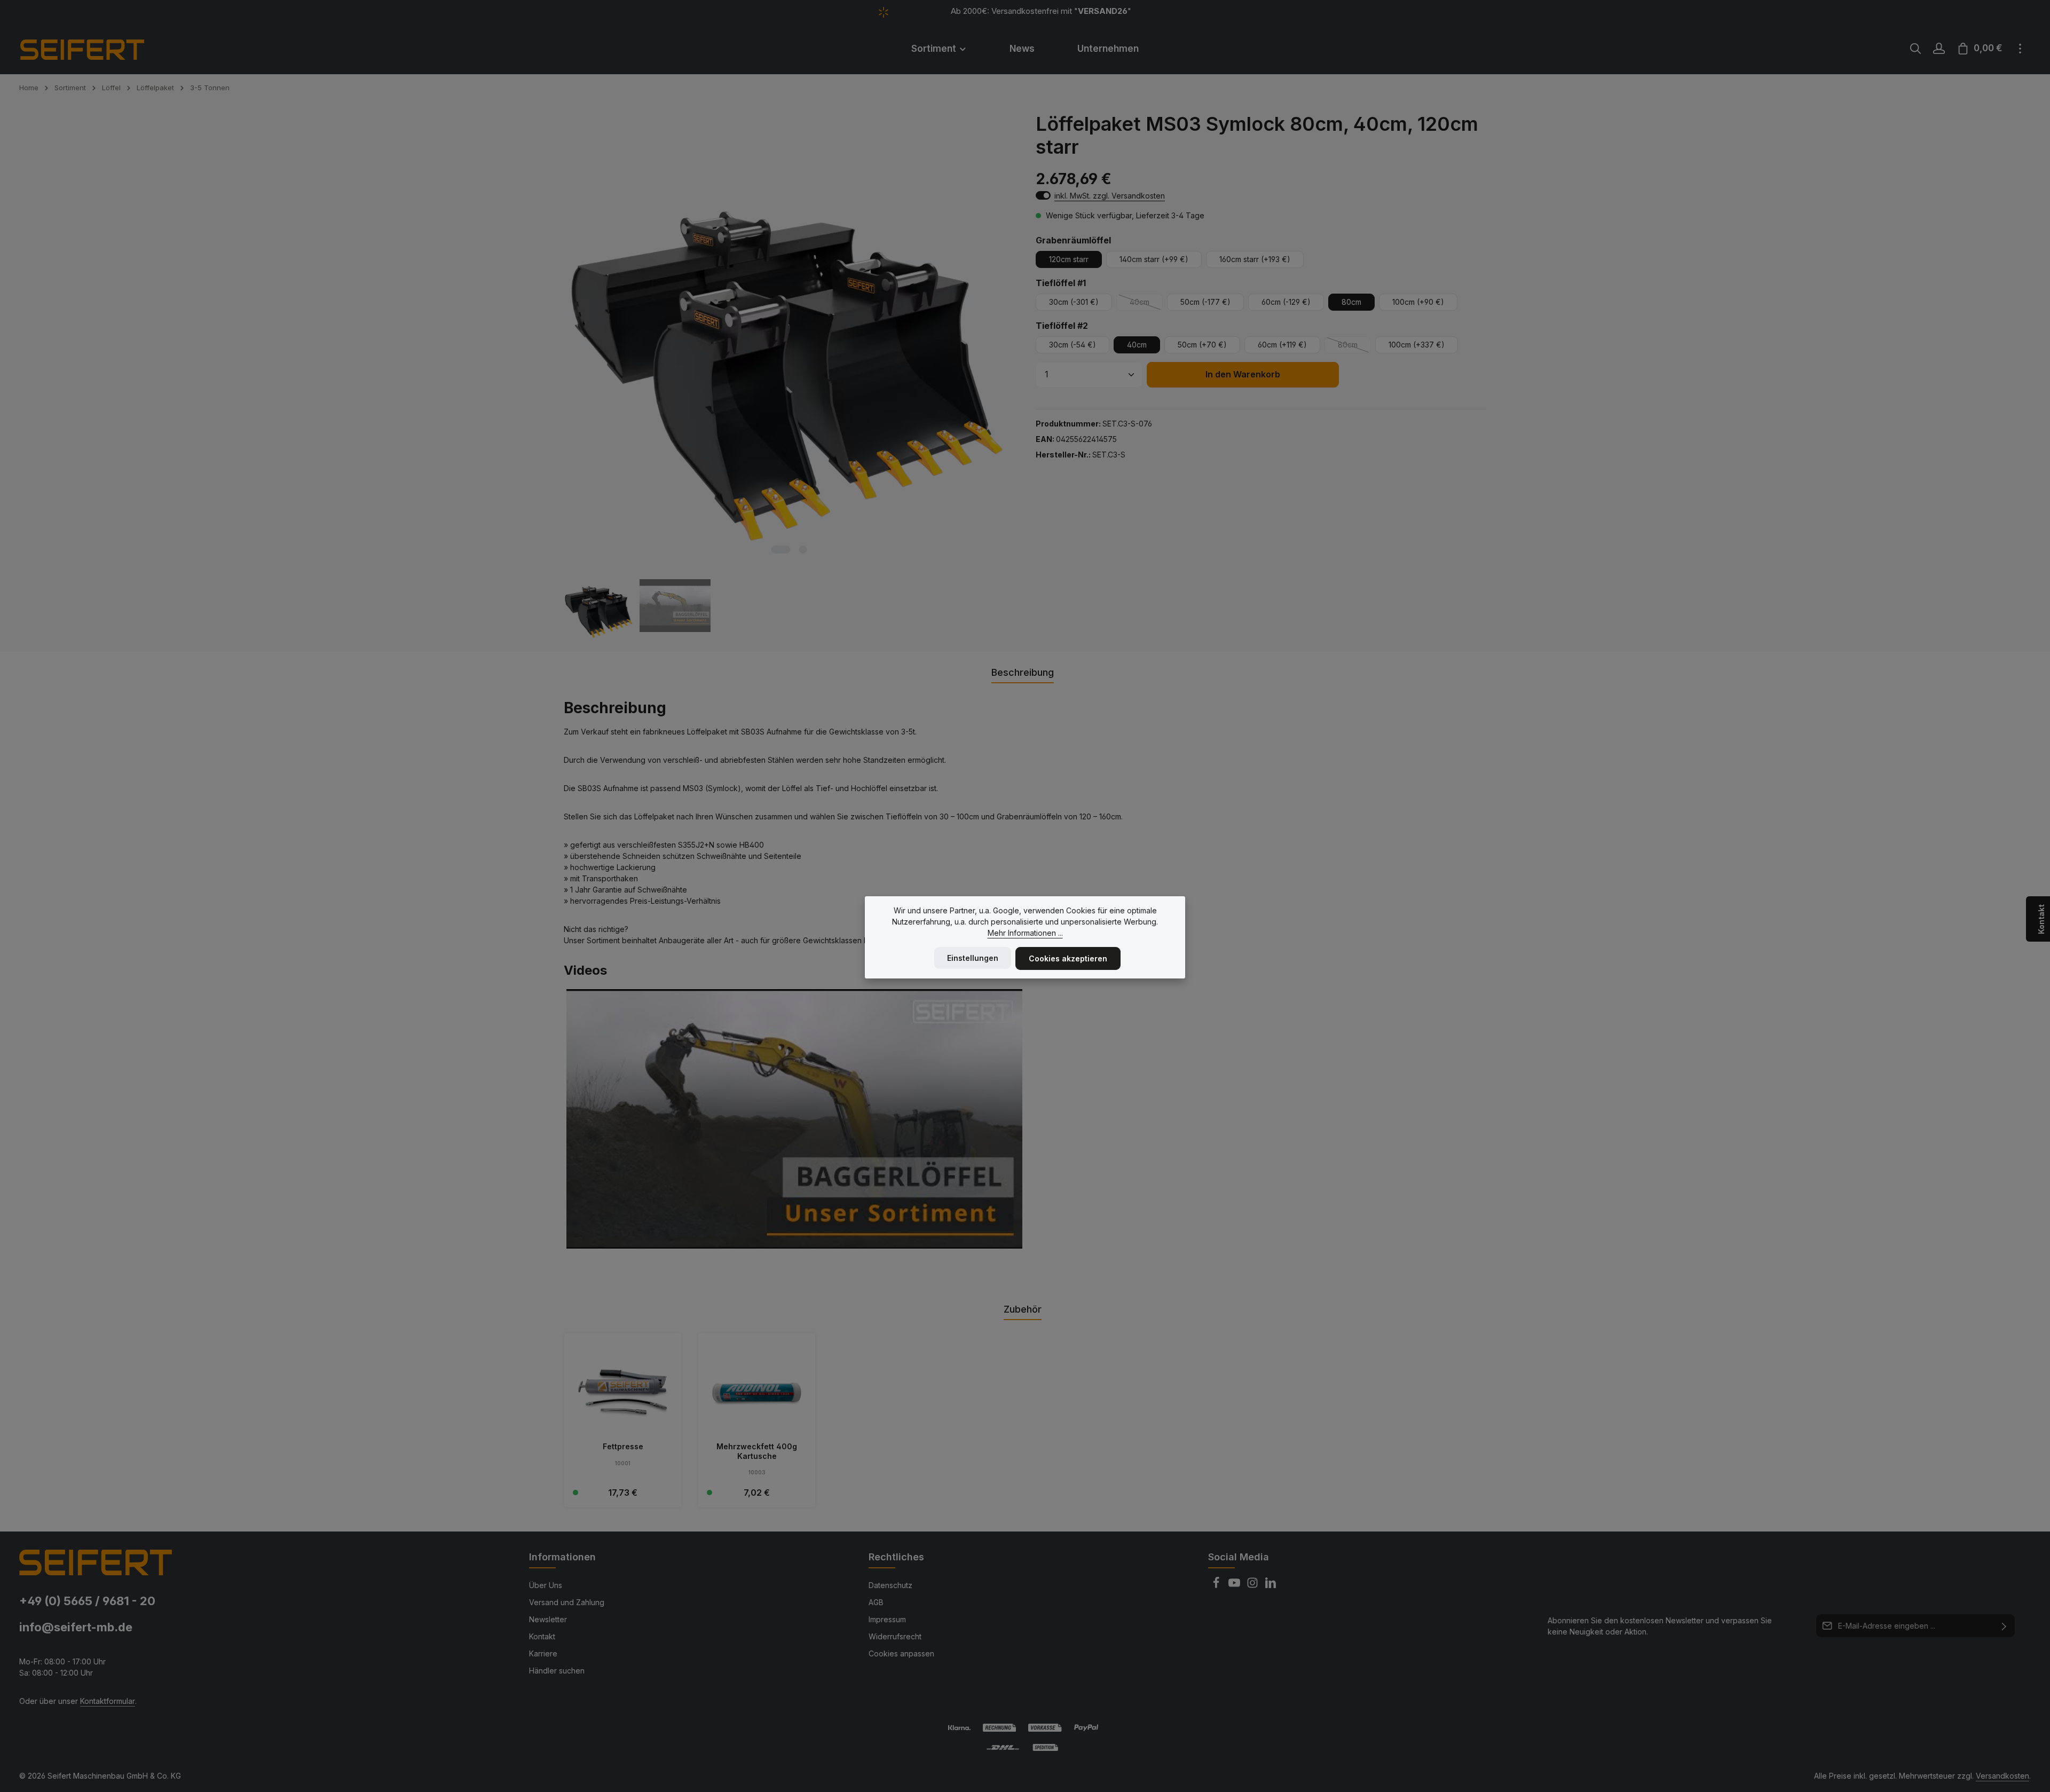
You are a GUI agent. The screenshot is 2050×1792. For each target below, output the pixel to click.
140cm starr (1154, 259)
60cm (1286, 302)
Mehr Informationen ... (1025, 933)
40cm (1146, 304)
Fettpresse (623, 1446)
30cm (1074, 302)
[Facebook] (1217, 1586)
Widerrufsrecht (895, 1636)
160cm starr (1255, 259)
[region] (789, 377)
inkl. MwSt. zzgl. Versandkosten (1110, 196)
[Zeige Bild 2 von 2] (803, 550)
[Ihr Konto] (1939, 49)
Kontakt (542, 1636)
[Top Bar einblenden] (2020, 49)
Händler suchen (557, 1671)
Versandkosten (2002, 1776)
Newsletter (548, 1619)
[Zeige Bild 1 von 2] (780, 550)
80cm (1351, 302)
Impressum (887, 1619)
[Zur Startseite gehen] (97, 49)
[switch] (1043, 195)
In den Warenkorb (1243, 374)
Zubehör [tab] (1023, 1309)
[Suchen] (1915, 49)
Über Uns (546, 1585)
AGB (876, 1602)
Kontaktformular (108, 1701)
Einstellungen (973, 958)
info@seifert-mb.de (76, 1627)
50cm (1205, 302)
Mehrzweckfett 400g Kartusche (757, 1451)
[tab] (1023, 673)
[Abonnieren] (2004, 1626)
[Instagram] (1253, 1586)
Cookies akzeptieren (1068, 958)
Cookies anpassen (901, 1653)
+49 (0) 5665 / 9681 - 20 (87, 1601)
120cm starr (1069, 259)
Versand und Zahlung (567, 1602)
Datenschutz (890, 1585)
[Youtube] (1235, 1586)
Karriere (543, 1653)
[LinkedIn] (1271, 1586)
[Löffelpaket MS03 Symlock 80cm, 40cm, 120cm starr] (789, 337)
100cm (1418, 302)
